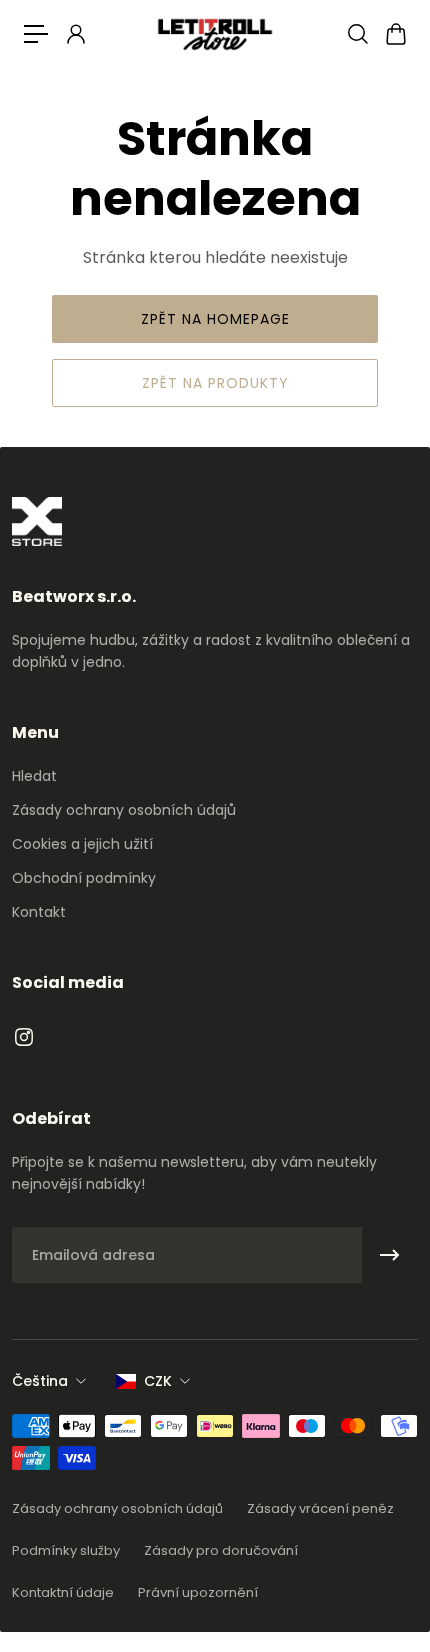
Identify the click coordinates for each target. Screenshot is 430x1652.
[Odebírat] (390, 1255)
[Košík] (395, 34)
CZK (158, 1381)
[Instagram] (24, 1037)
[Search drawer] (357, 34)
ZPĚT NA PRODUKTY (215, 383)
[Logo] (215, 33)
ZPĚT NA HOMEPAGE (215, 319)
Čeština (40, 1381)
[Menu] (36, 34)
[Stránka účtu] (75, 34)
